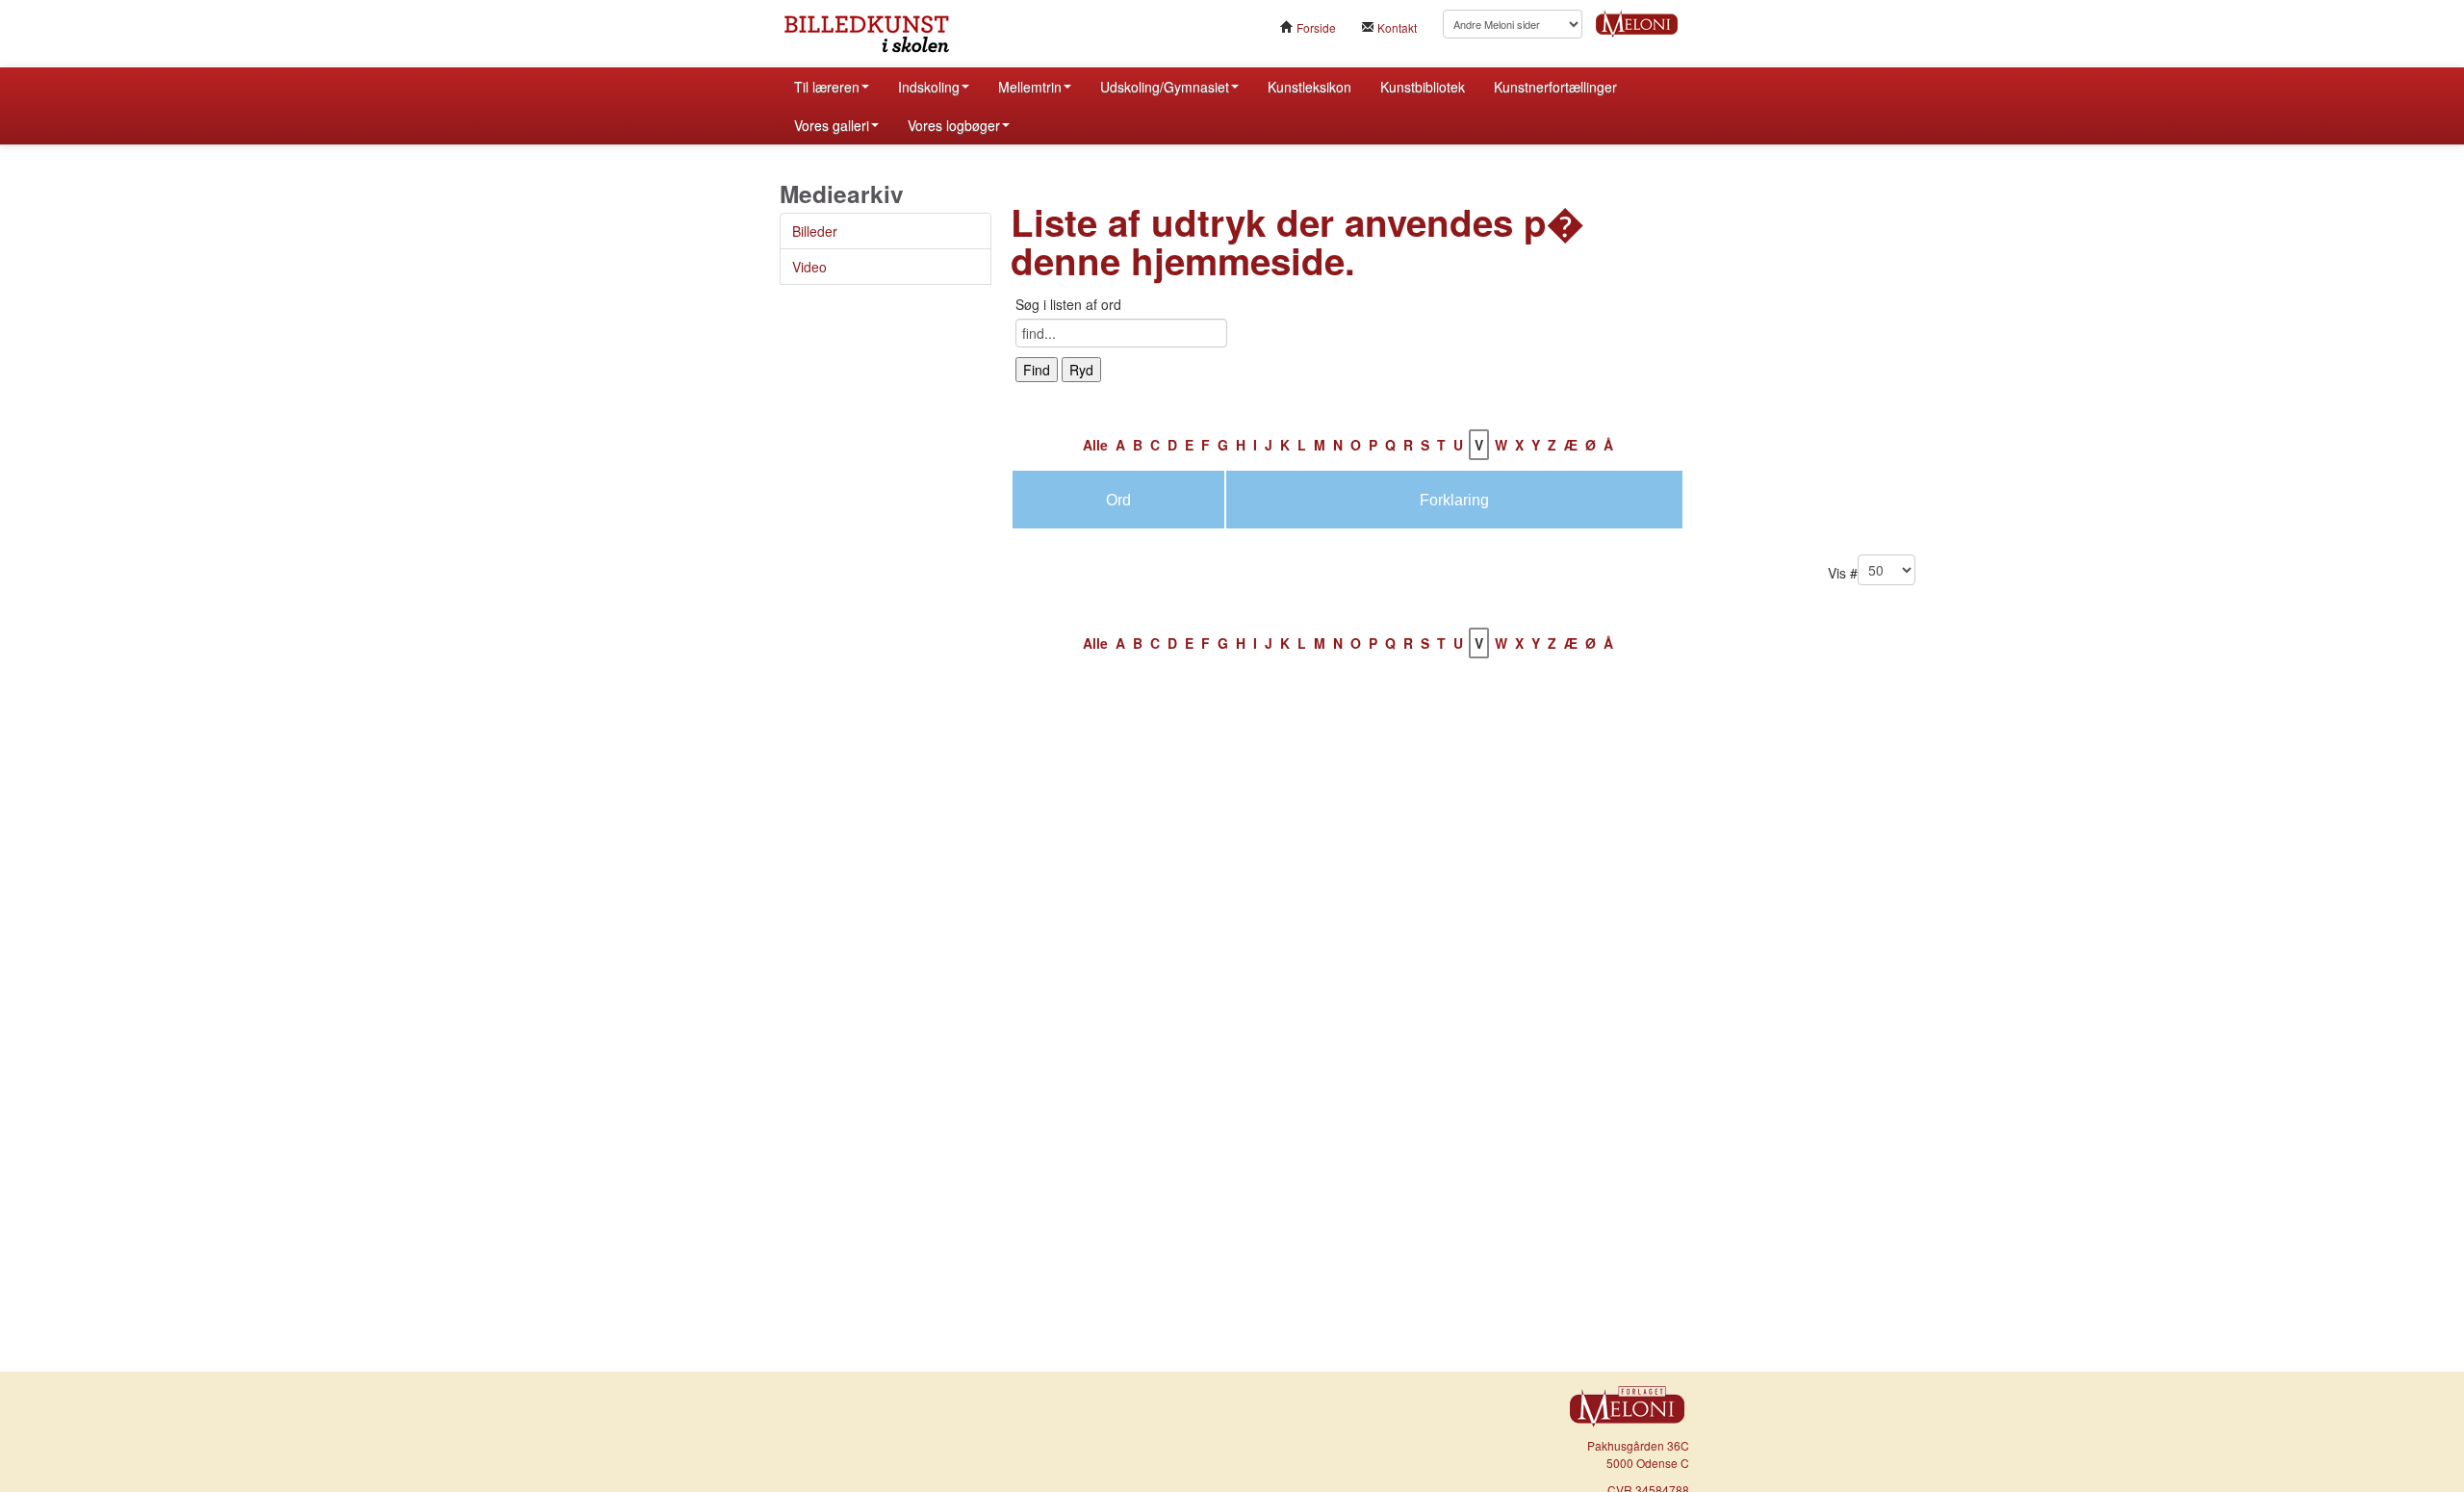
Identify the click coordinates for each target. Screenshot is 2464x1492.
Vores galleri (832, 125)
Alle (1095, 445)
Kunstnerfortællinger (1555, 87)
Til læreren (827, 87)
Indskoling (929, 87)
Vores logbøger (954, 125)
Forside (1315, 27)
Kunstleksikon (1309, 87)
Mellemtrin (1030, 87)
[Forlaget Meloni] (1637, 21)
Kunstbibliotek (1423, 87)
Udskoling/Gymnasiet (1165, 87)
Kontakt (1396, 27)
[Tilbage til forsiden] (924, 34)
